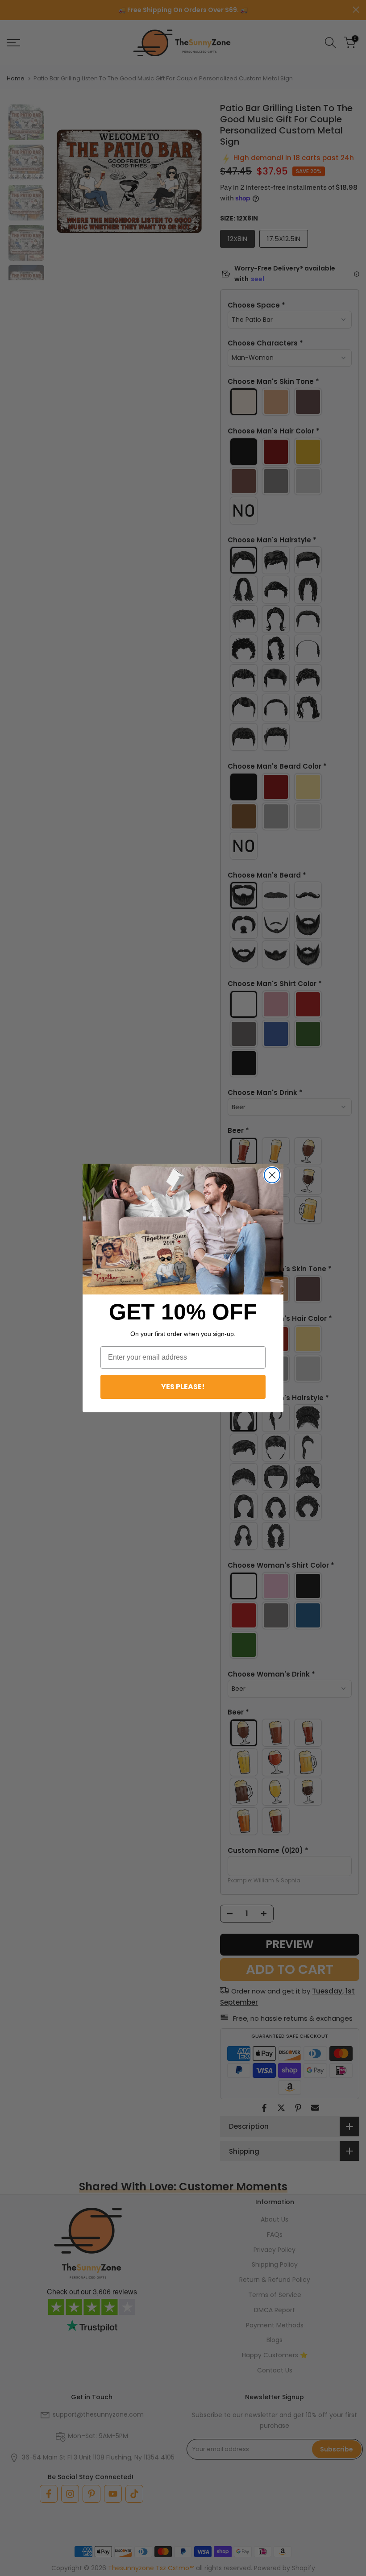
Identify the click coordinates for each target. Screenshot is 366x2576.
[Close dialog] (272, 1175)
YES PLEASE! (183, 1387)
